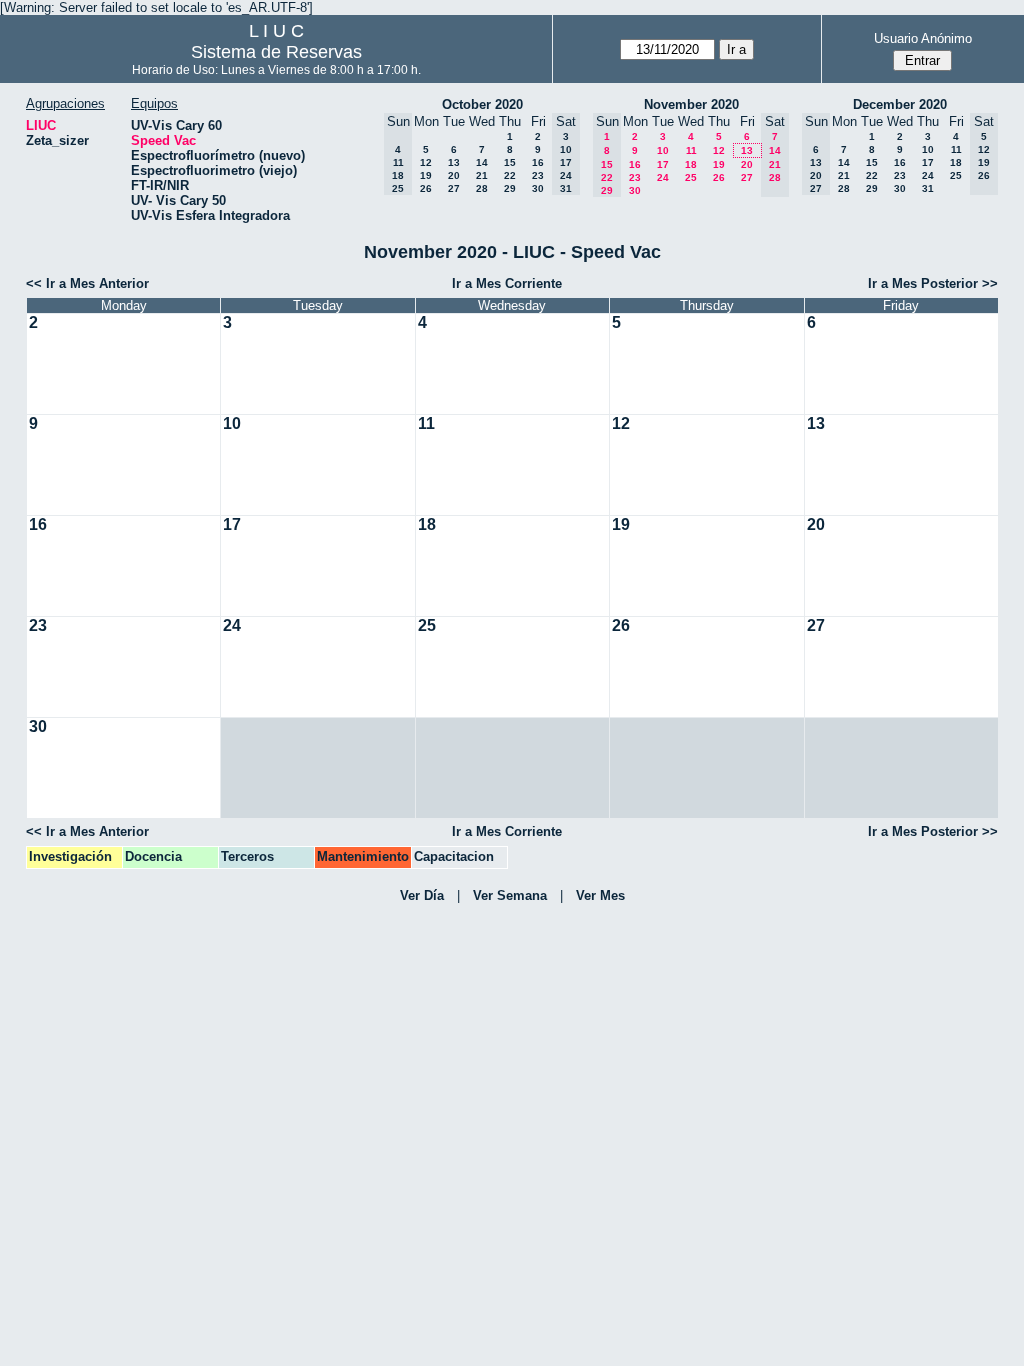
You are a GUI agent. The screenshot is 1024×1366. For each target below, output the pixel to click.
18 (691, 164)
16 (538, 162)
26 (426, 188)
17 (663, 164)
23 (538, 175)
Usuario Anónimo (923, 38)
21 (482, 175)
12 (426, 162)
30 (538, 188)
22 (510, 175)
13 (454, 162)
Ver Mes (600, 895)
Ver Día (422, 895)
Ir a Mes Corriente (507, 283)
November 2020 (691, 104)
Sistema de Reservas (276, 52)
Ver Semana (510, 895)
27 (454, 188)
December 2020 (900, 104)
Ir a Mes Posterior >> (933, 283)
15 (510, 162)
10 (663, 150)
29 (510, 188)
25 (691, 177)
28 (482, 188)
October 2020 (482, 104)
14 (482, 162)
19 (426, 175)
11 (691, 150)
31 (928, 188)
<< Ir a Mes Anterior (87, 283)
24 (663, 177)
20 (454, 175)
